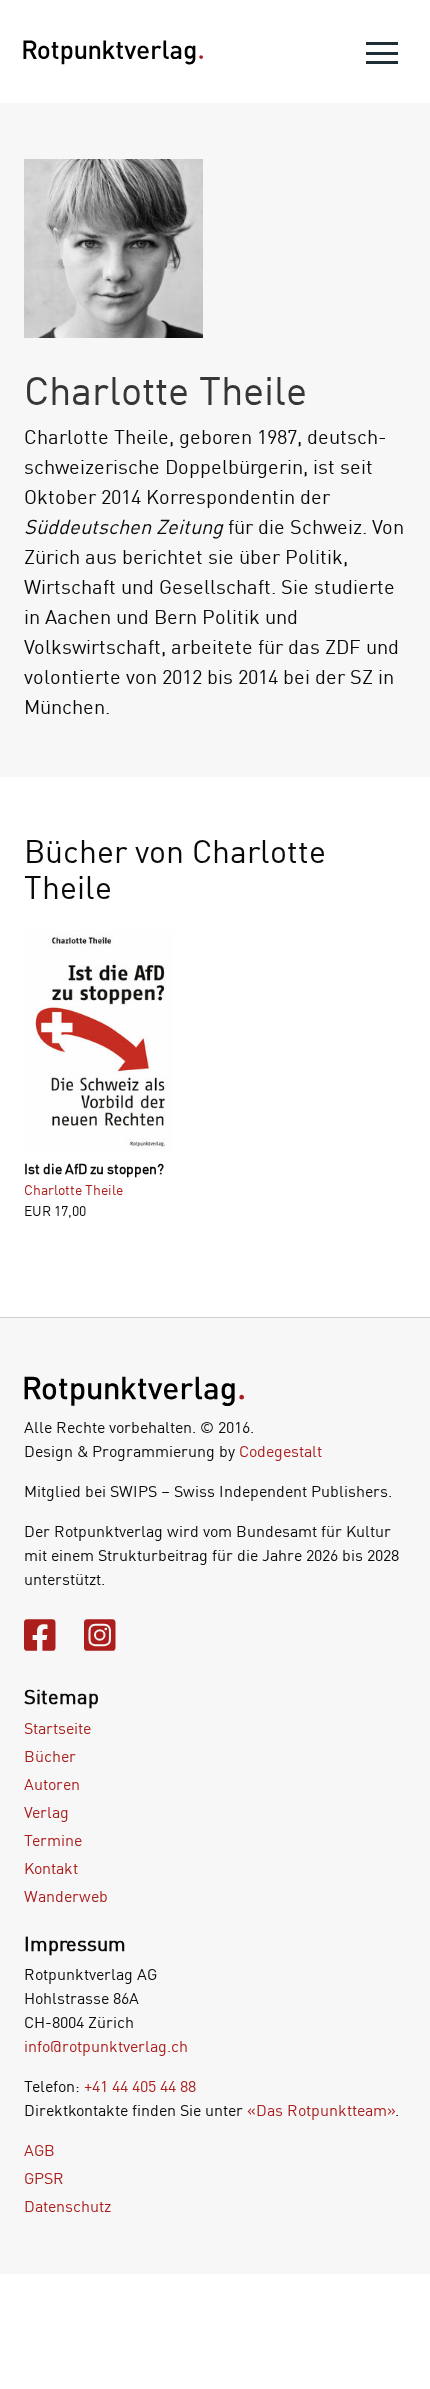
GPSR (44, 2178)
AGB (39, 2150)
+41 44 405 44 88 (140, 2086)
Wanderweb (66, 1896)
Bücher (50, 1756)
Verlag (46, 1812)
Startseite (57, 1728)
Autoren (52, 1784)
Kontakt (51, 1868)
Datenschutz (67, 2206)
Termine (53, 1840)
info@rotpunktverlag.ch (106, 2046)
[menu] (382, 57)
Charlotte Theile (73, 1189)
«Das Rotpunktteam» (321, 2110)
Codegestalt (280, 1451)
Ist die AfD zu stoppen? (94, 1168)
